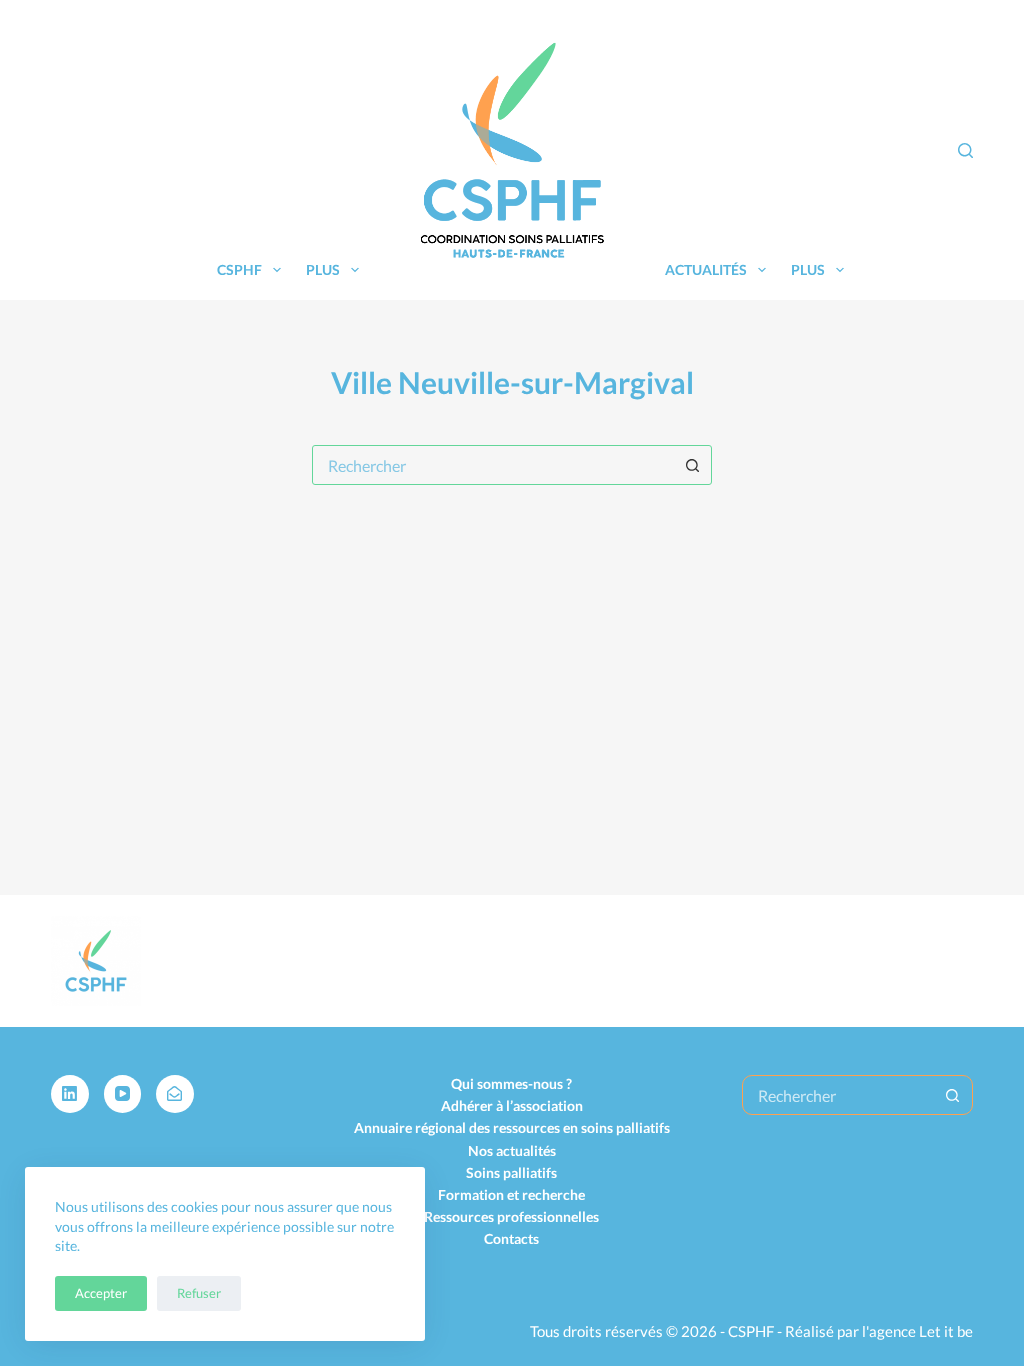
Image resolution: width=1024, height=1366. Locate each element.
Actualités (706, 269)
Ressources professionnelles (511, 1216)
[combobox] (493, 465)
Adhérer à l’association (512, 1105)
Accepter (101, 1293)
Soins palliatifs (511, 1172)
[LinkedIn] (70, 1094)
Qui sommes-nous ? (511, 1083)
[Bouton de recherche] (692, 465)
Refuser (199, 1293)
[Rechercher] (965, 150)
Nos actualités (512, 1150)
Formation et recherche (511, 1194)
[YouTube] (123, 1094)
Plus (323, 269)
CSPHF (239, 269)
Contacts (511, 1238)
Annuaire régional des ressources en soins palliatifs (512, 1127)
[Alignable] (175, 1094)
